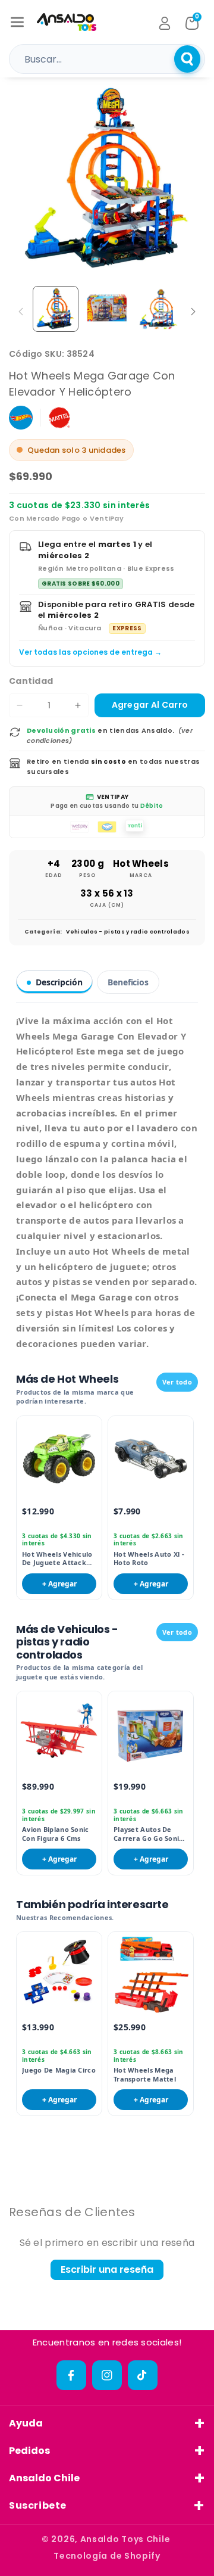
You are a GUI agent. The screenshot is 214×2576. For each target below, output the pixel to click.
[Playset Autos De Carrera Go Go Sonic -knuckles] (151, 1734)
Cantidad (31, 681)
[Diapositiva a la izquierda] (21, 312)
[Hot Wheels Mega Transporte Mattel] (151, 1975)
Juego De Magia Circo (59, 2070)
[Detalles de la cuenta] (165, 23)
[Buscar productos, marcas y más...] (187, 59)
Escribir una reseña (107, 2269)
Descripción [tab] (59, 982)
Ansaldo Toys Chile (125, 2539)
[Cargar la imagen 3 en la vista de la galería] (158, 309)
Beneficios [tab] (128, 982)
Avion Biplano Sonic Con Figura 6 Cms (56, 1834)
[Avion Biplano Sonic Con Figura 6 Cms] (59, 1734)
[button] (17, 22)
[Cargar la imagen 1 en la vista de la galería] (56, 309)
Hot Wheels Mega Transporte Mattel (145, 2074)
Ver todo (177, 1382)
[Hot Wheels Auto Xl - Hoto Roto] (151, 1459)
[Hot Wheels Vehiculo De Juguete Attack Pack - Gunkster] (59, 1459)
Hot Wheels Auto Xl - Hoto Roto (149, 1558)
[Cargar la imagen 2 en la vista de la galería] (107, 309)
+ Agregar (59, 1584)
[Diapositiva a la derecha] (193, 312)
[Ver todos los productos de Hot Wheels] (21, 418)
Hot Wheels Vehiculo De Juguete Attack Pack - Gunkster (57, 1559)
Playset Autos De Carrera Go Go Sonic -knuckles (150, 1834)
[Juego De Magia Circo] (59, 1975)
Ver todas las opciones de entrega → (90, 652)
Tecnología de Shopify (107, 2556)
